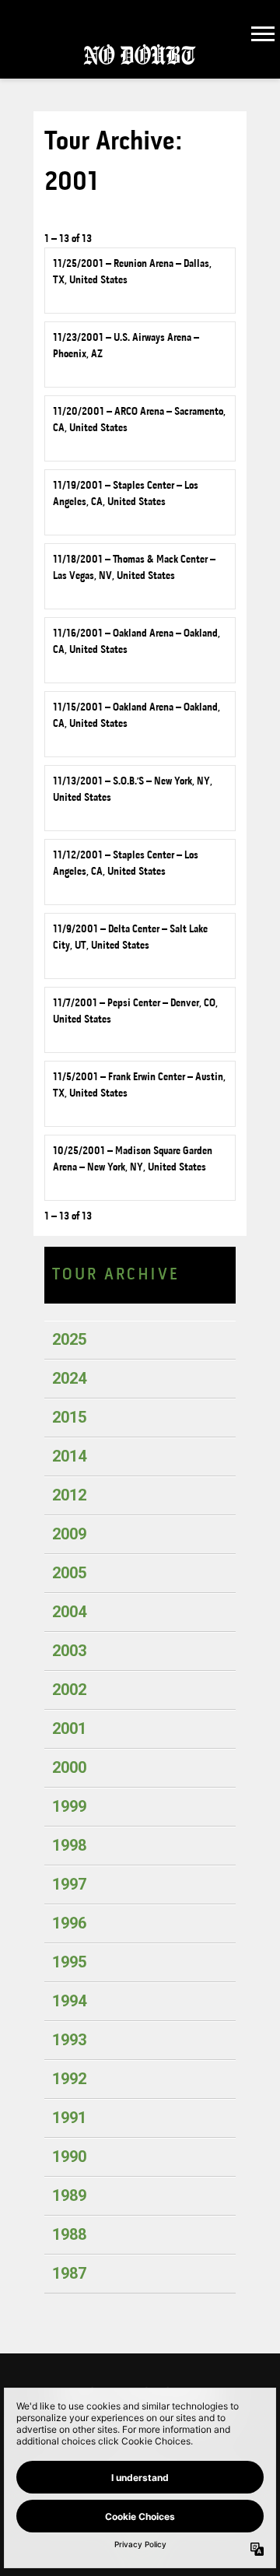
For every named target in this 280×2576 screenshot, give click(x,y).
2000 (69, 1767)
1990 (69, 2157)
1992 (69, 2079)
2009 (69, 1534)
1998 (69, 1845)
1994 (69, 2001)
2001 (69, 1728)
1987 (69, 2273)
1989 (69, 2195)
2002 (69, 1690)
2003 (69, 1651)
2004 (69, 1612)
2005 (69, 1573)
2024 (69, 1378)
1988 (69, 2234)
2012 (69, 1495)
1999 (69, 1806)
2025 (69, 1339)
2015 (69, 1417)
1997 (69, 1884)
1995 (69, 1962)
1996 (69, 1923)
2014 (69, 1456)
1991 (69, 2118)
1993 (69, 2040)
